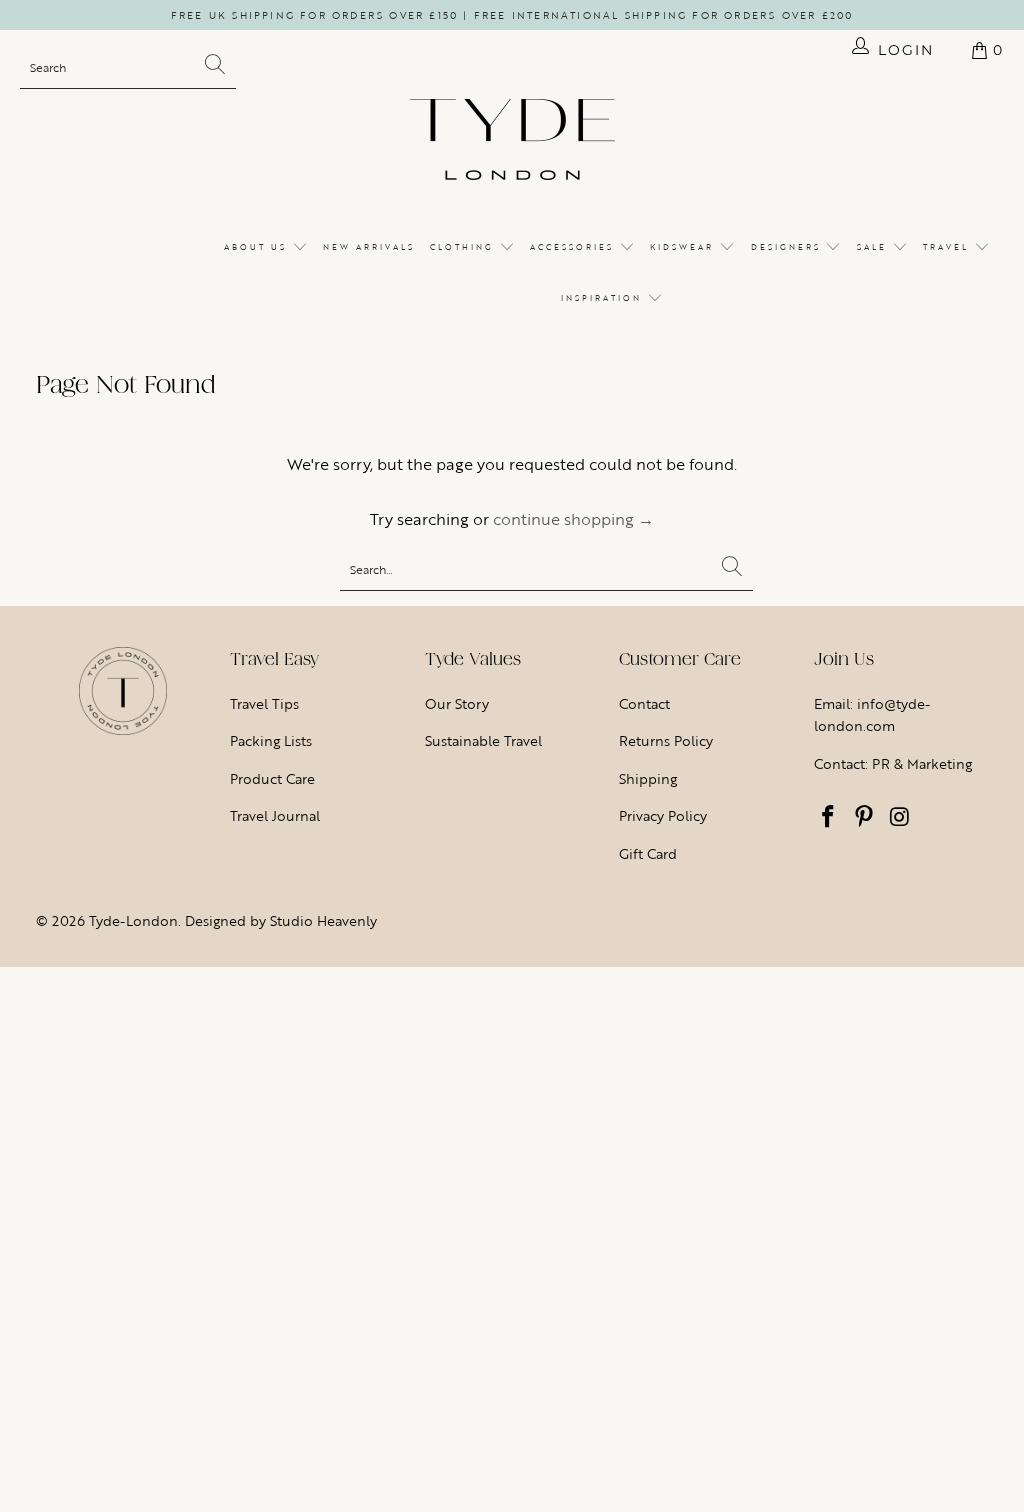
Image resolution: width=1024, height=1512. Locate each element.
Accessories (574, 247)
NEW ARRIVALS (369, 247)
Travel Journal (275, 815)
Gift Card (648, 853)
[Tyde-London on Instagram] (900, 818)
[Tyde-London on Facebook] (829, 818)
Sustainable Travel (483, 740)
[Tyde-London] (512, 141)
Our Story (457, 703)
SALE (874, 247)
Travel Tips (264, 703)
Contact (644, 703)
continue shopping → (573, 519)
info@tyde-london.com (872, 714)
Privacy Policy (663, 815)
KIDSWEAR (684, 247)
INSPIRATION (604, 298)
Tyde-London (133, 920)
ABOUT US (258, 247)
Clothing (464, 247)
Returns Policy (666, 740)
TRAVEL (948, 247)
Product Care (272, 778)
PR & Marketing (922, 763)
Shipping (648, 778)
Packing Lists (271, 740)
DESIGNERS (788, 247)
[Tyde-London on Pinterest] (864, 818)
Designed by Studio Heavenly (281, 920)
